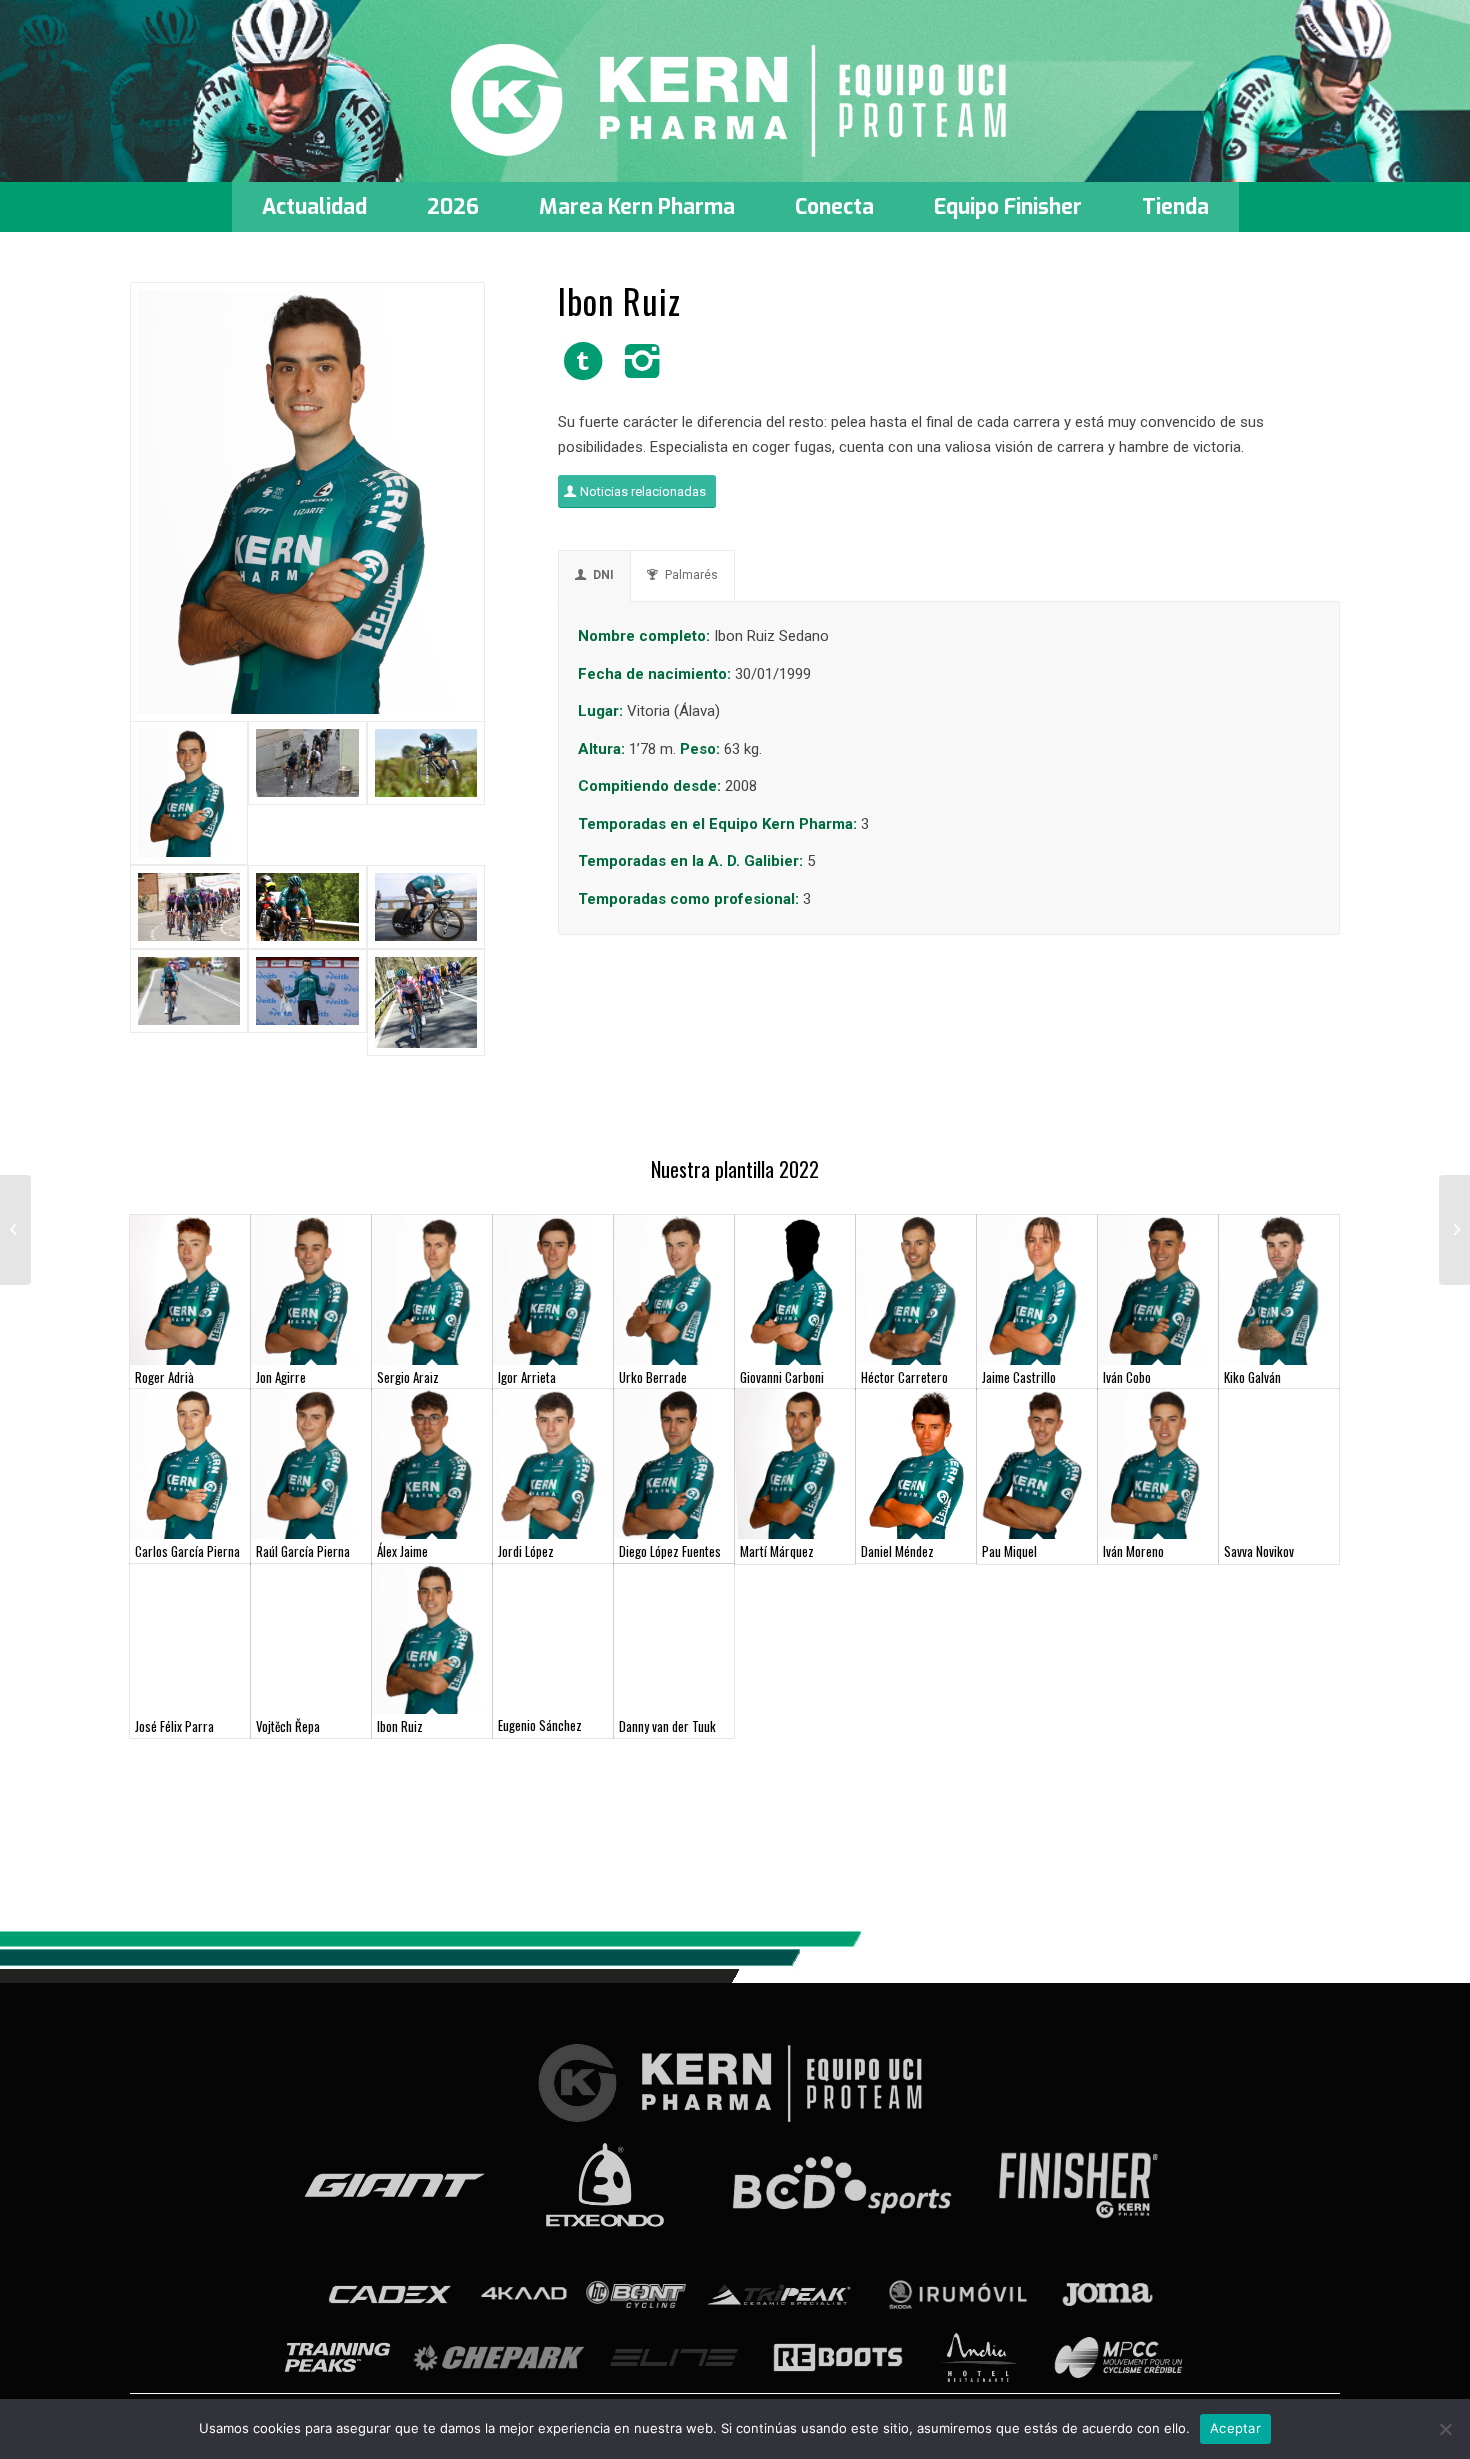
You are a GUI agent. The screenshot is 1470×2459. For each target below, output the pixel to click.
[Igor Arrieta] (553, 1290)
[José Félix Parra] (190, 1639)
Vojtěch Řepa (288, 1726)
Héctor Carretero (904, 1377)
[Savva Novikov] (1279, 1464)
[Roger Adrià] (190, 1290)
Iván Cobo (1127, 1377)
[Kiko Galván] (1279, 1290)
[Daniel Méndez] (916, 1464)
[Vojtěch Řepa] (311, 1639)
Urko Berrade (653, 1377)
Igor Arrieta (527, 1377)
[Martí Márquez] (795, 1464)
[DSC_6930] (426, 1002)
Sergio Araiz (408, 1377)
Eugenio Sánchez (540, 1725)
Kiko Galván (1252, 1377)
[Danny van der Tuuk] (674, 1639)
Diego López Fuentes (670, 1551)
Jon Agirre (281, 1377)
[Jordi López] (553, 1464)
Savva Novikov (1259, 1551)
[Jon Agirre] (311, 1290)
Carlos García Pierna (187, 1551)
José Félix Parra (174, 1726)
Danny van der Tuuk (667, 1726)
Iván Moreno (1133, 1551)
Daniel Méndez (897, 1551)
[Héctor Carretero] (916, 1290)
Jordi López (526, 1551)
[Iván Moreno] (1158, 1464)
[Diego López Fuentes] (674, 1464)
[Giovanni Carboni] (795, 1290)
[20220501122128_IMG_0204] (307, 907)
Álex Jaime (402, 1551)
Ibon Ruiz (400, 1726)
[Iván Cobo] (1158, 1290)
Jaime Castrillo (1019, 1377)
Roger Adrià (164, 1377)
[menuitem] (314, 207)
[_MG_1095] (189, 907)
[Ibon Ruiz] (432, 1639)
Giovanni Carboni (782, 1377)
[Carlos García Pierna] (190, 1464)
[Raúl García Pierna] (311, 1464)
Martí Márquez (777, 1551)
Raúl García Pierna (303, 1551)
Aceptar (1235, 2428)
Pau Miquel (1009, 1551)
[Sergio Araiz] (432, 1290)
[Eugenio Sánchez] (553, 1639)
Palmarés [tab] (691, 575)
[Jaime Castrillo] (1037, 1290)
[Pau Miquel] (1037, 1464)
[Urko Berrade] (674, 1290)
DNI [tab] (603, 575)
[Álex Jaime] (432, 1464)
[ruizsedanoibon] (307, 502)
